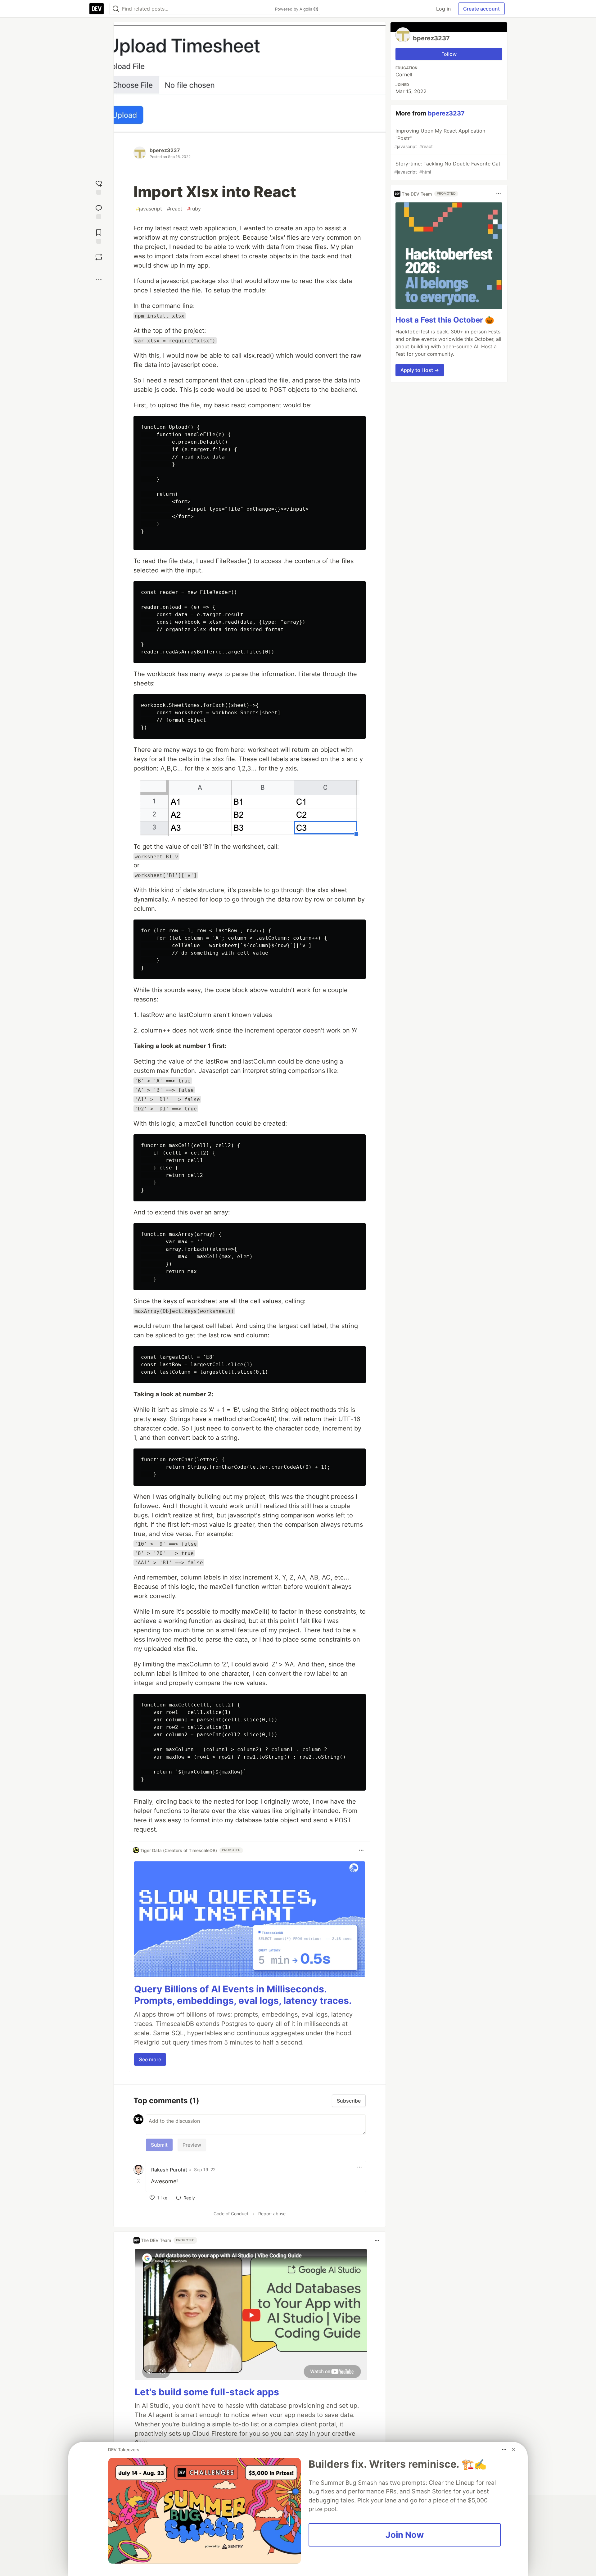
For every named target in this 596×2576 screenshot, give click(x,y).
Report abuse (272, 2214)
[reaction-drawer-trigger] (99, 187)
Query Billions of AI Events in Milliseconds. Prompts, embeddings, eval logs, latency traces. (243, 1995)
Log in (443, 9)
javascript (149, 209)
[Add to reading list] (99, 236)
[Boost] (99, 257)
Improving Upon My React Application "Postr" (440, 138)
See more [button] (150, 2059)
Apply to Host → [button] (420, 370)
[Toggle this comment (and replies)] (139, 2181)
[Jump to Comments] (99, 211)
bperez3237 (165, 150)
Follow (449, 54)
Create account (481, 9)
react (175, 209)
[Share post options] (99, 280)
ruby (194, 209)
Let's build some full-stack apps (207, 2392)
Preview (192, 2145)
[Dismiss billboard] (513, 2449)
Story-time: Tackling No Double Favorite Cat (447, 167)
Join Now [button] (405, 2535)
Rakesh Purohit (169, 2170)
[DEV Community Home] (97, 9)
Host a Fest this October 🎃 (445, 320)
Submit (159, 2145)
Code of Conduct (231, 2214)
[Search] (116, 9)
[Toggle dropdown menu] (361, 1850)
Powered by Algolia (294, 9)
